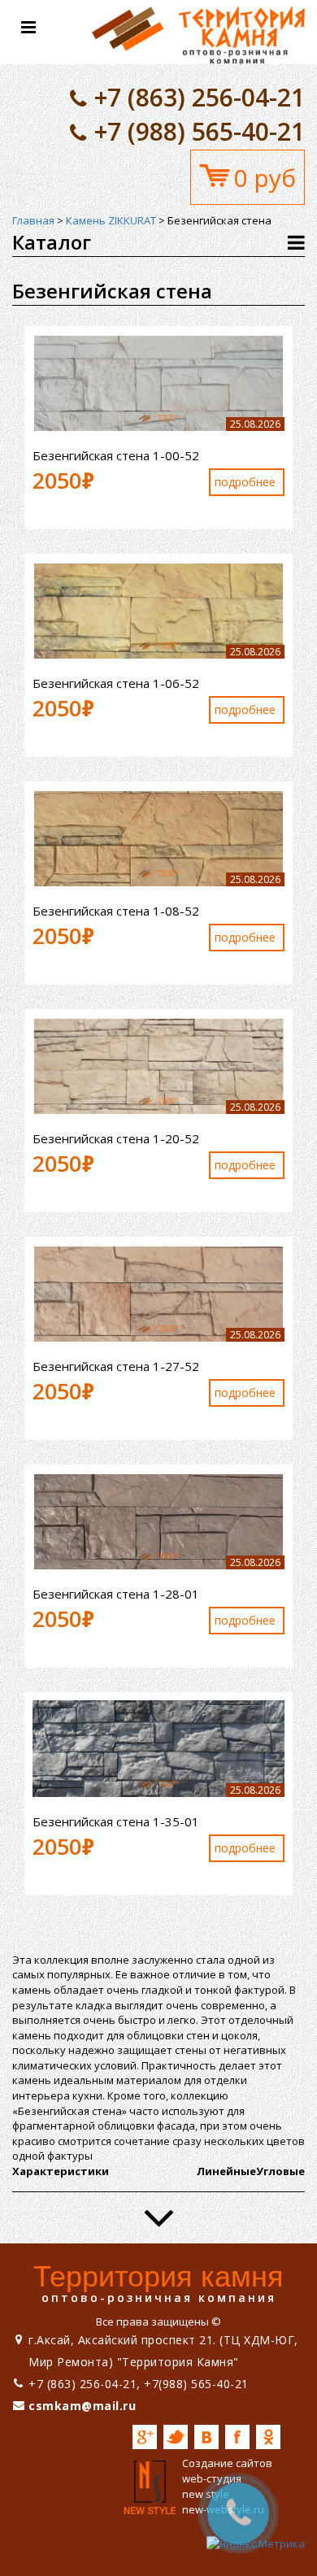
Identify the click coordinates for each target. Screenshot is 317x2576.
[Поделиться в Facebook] (237, 2437)
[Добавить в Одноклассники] (268, 2437)
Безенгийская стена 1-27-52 (116, 1366)
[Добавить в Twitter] (176, 2437)
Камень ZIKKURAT (111, 220)
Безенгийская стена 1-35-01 (116, 1821)
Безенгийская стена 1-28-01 (116, 1594)
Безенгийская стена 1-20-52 (116, 1138)
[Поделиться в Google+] (145, 2437)
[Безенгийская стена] (198, 31)
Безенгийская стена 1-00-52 (116, 455)
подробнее (245, 482)
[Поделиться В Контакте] (206, 2437)
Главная (33, 220)
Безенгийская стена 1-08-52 (116, 911)
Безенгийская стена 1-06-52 (116, 683)
